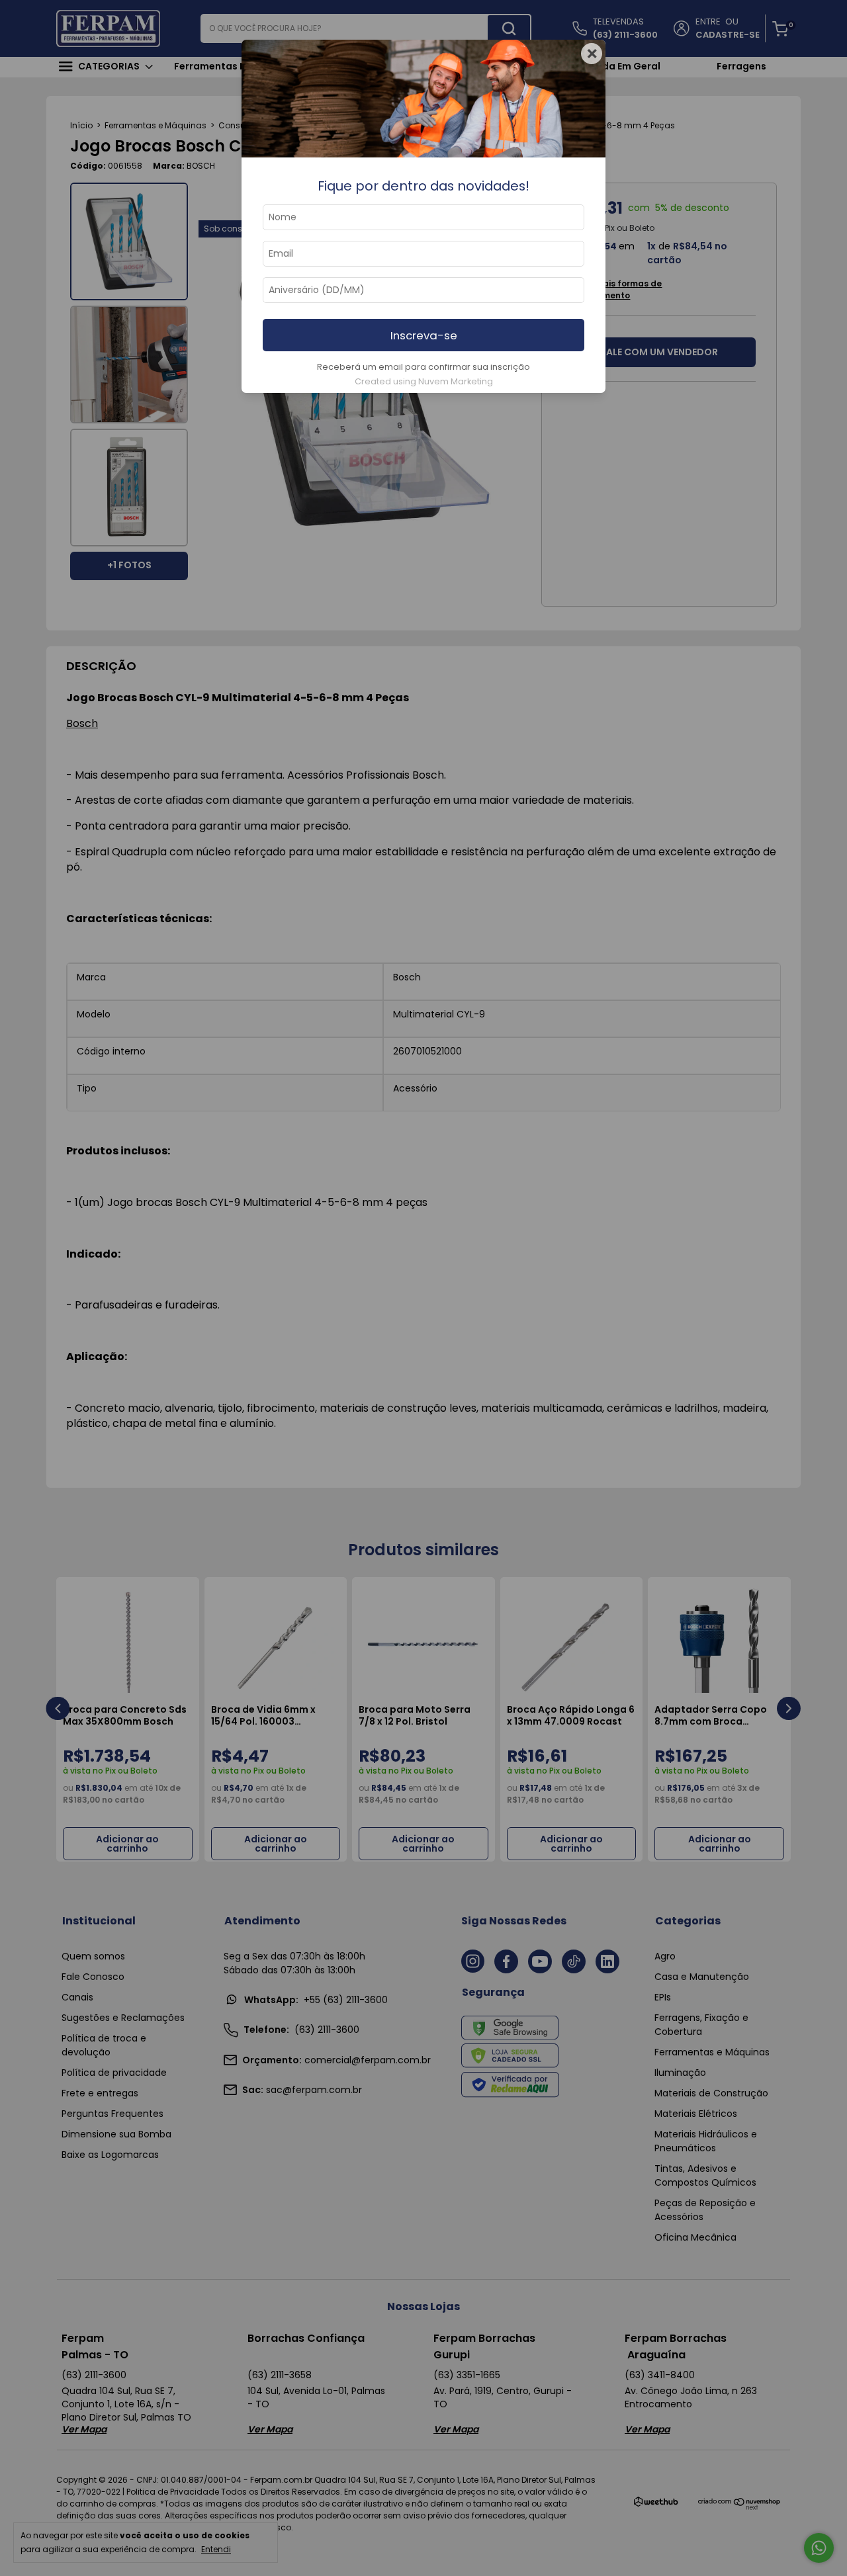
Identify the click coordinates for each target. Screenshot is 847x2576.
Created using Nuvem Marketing (424, 381)
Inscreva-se (424, 335)
